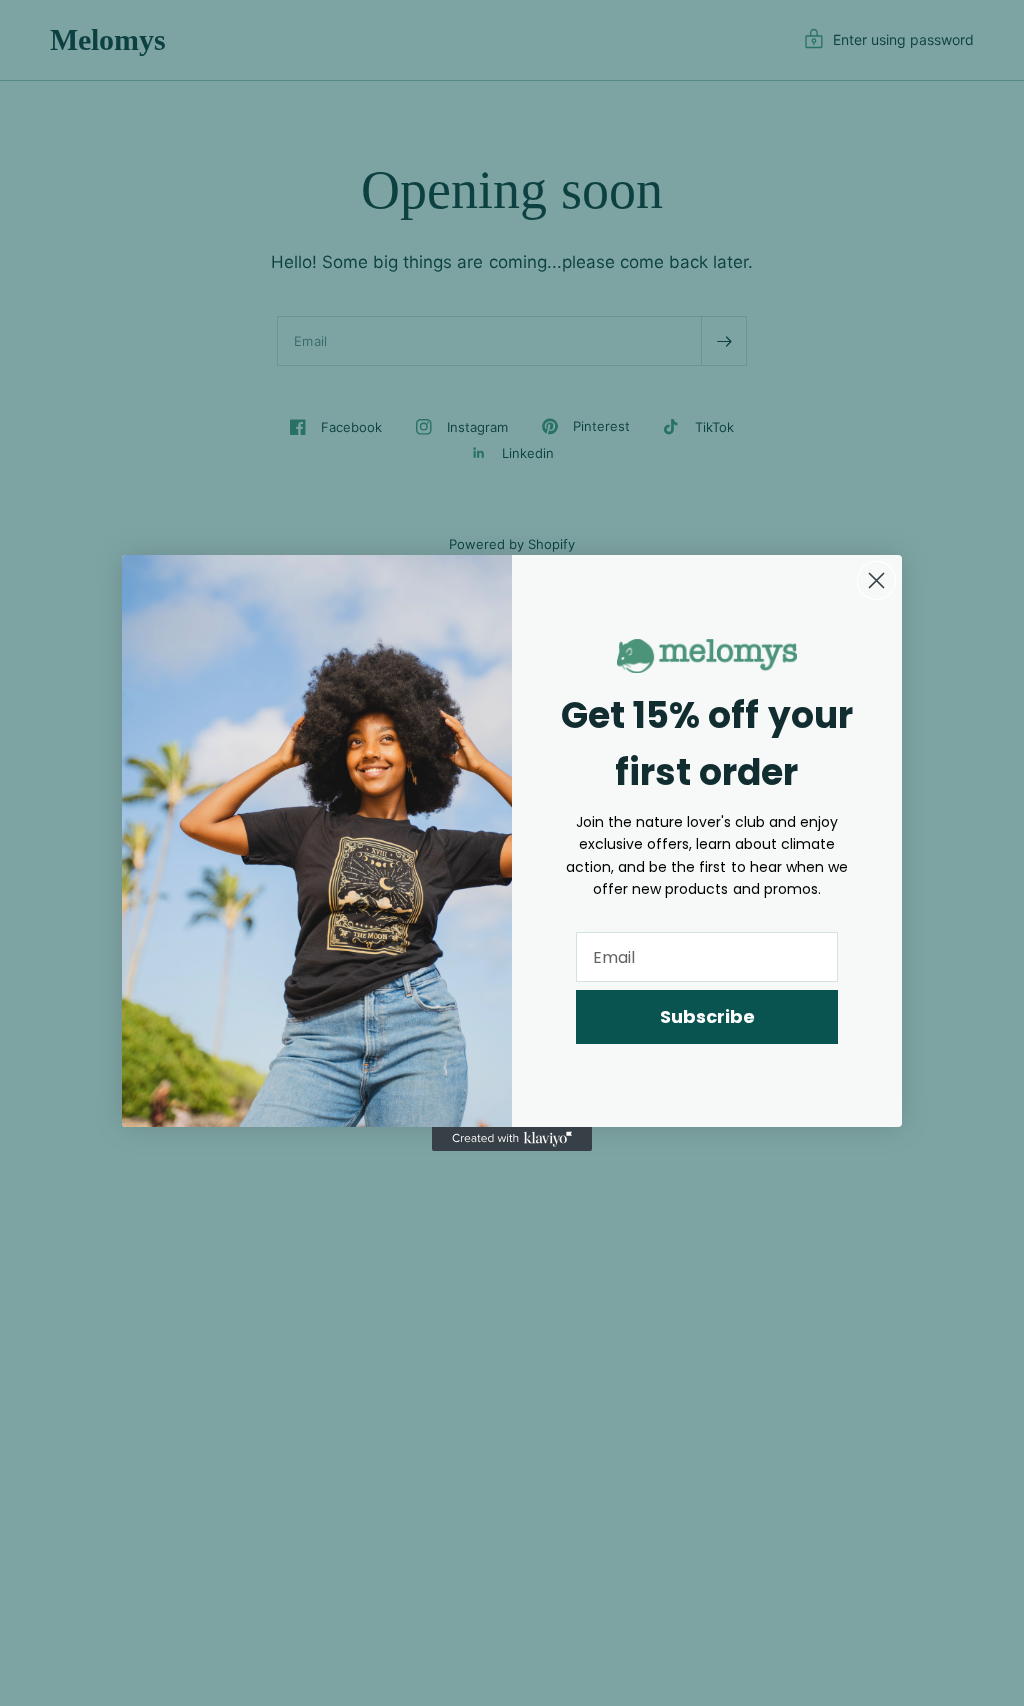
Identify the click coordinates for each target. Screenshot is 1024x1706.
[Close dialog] (876, 580)
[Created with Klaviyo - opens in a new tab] (512, 1139)
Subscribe (707, 1016)
